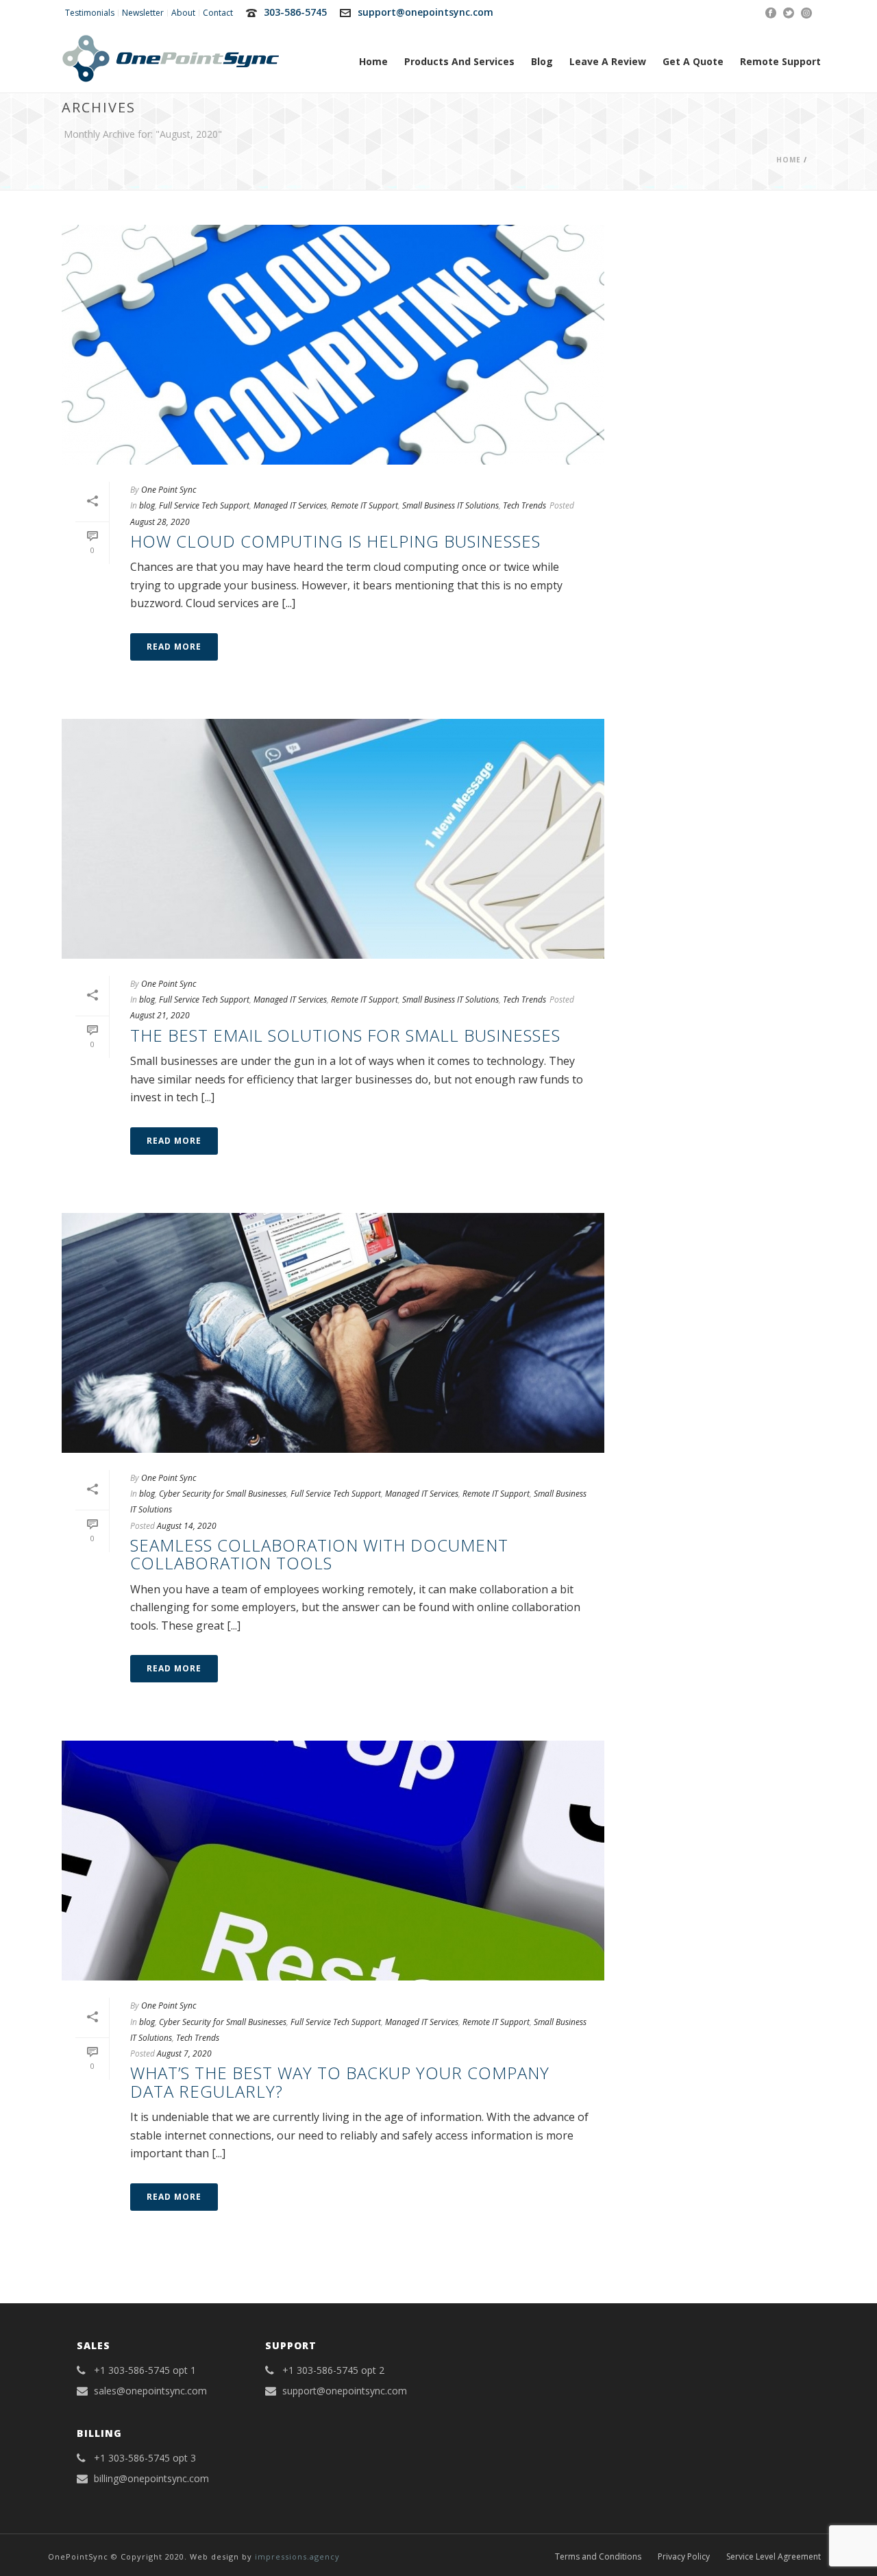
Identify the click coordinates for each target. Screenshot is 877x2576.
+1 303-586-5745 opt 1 (145, 2370)
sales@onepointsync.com (150, 2391)
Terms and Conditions (598, 2557)
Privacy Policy (684, 2557)
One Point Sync (169, 490)
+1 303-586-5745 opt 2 (333, 2370)
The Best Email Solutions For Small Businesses (345, 1035)
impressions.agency (297, 2556)
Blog (542, 61)
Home (373, 61)
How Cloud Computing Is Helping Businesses (335, 541)
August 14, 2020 (187, 1526)
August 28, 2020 (160, 522)
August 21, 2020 (160, 1015)
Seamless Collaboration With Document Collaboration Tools (319, 1554)
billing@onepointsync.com (151, 2479)
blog (147, 505)
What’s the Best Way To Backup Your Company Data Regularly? (340, 2082)
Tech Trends (524, 505)
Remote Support (780, 61)
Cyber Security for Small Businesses (223, 1494)
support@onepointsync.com (425, 12)
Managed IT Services (290, 505)
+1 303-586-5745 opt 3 (145, 2458)
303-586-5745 (295, 12)
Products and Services (459, 61)
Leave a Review (608, 61)
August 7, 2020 (184, 2053)
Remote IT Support (365, 505)
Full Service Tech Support (204, 505)
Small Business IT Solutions (450, 505)
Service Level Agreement (774, 2557)
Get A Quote (693, 61)
